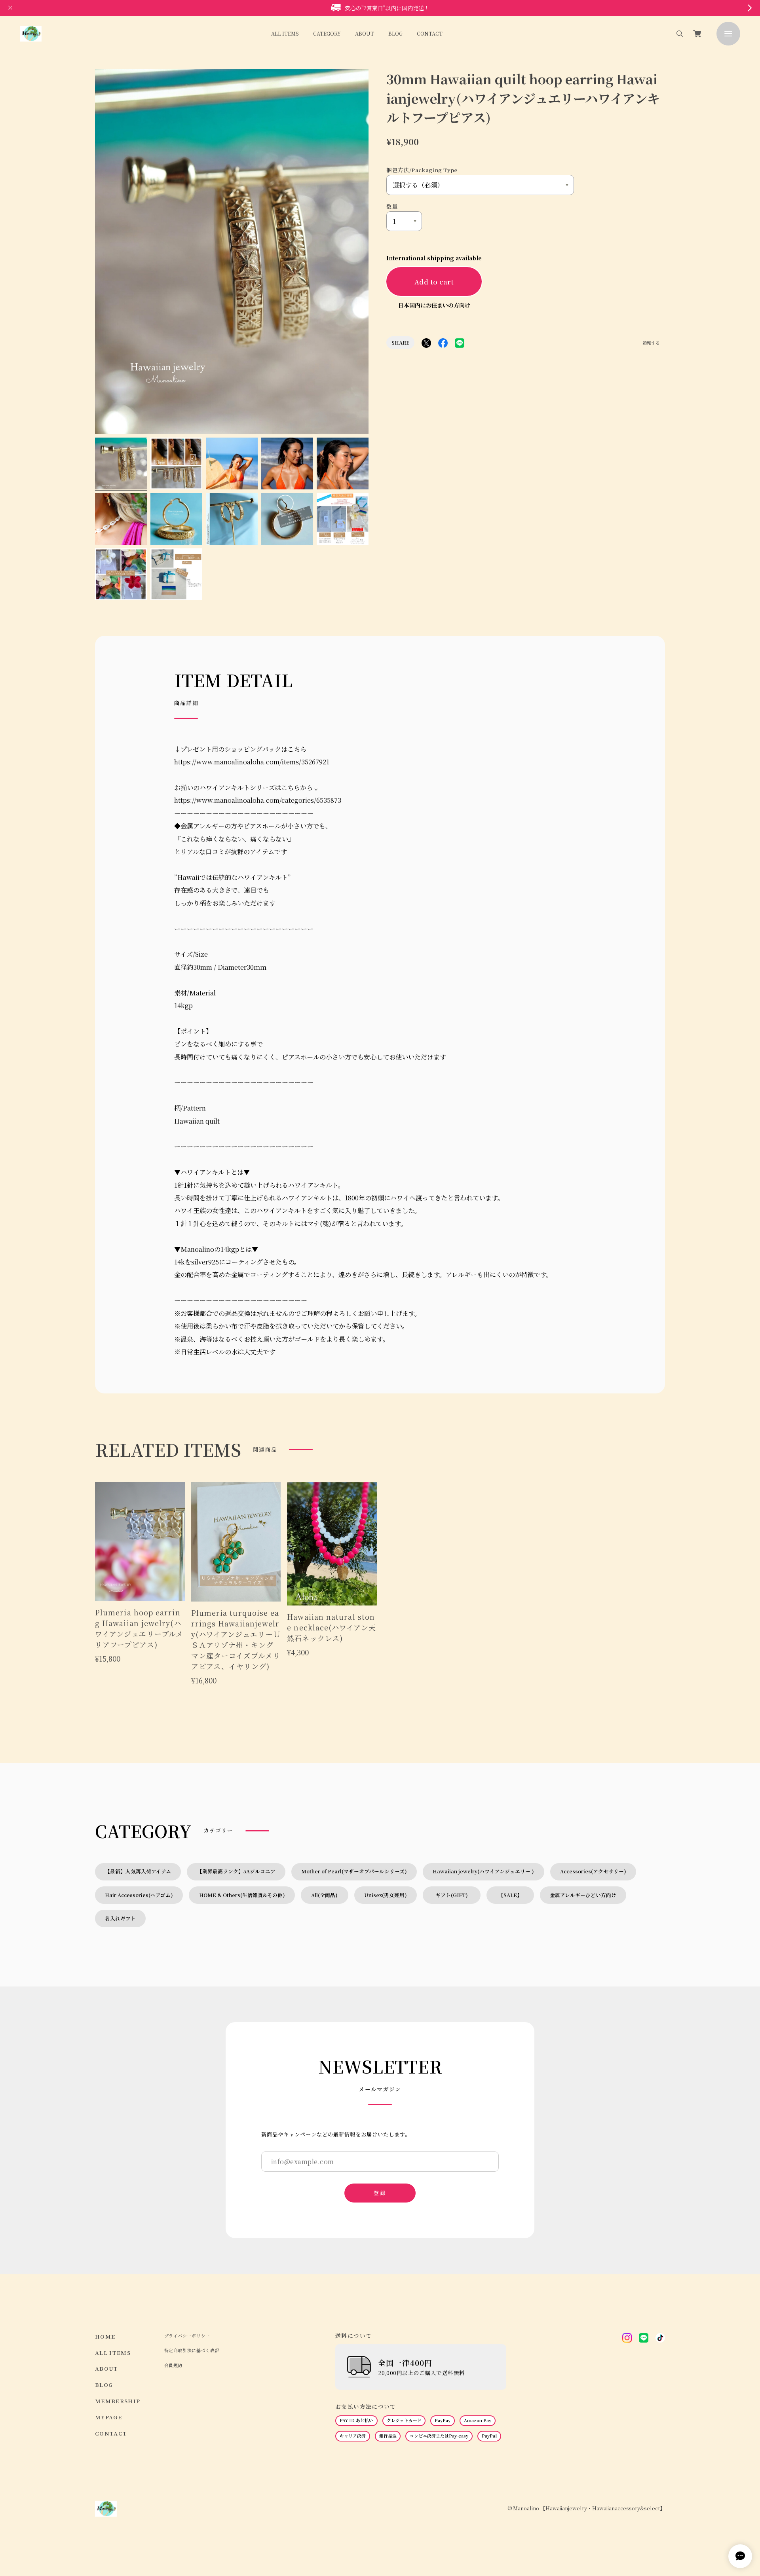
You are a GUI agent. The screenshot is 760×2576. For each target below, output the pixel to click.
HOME (105, 2336)
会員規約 (174, 2365)
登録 (380, 2193)
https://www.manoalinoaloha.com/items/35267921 (252, 762)
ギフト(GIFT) (454, 1895)
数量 (392, 206)
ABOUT (365, 33)
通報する (651, 343)
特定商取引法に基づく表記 (192, 2350)
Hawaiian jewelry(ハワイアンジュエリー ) (483, 1871)
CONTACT (430, 33)
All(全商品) (324, 1895)
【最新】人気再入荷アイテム (138, 1871)
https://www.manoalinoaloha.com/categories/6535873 (258, 800)
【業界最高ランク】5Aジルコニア (236, 1871)
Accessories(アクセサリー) (593, 1871)
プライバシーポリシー (187, 2336)
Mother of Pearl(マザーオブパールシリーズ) (354, 1871)
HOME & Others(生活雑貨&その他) (242, 1895)
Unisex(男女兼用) (386, 1895)
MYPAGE (108, 2417)
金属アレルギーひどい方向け (583, 1895)
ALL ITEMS (285, 33)
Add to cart (434, 282)
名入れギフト (120, 1918)
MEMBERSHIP (118, 2401)
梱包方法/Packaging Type (422, 170)
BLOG (395, 33)
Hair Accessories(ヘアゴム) (139, 1895)
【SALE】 (510, 1895)
